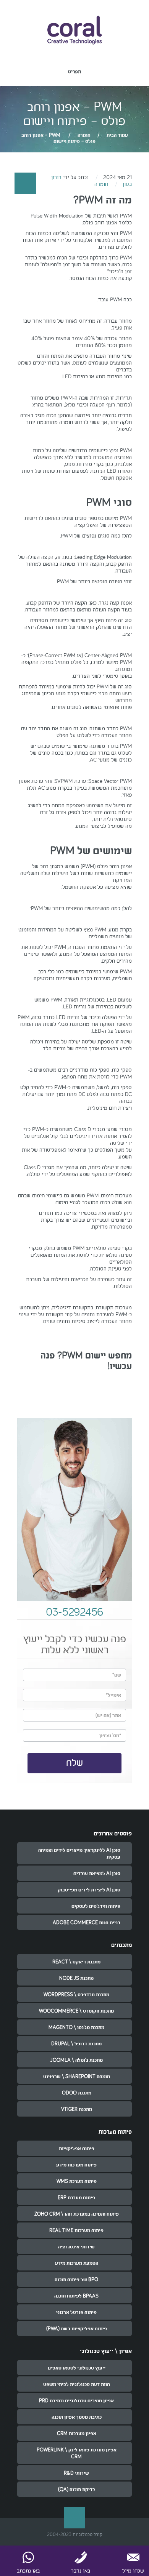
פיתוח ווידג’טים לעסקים (96, 1906)
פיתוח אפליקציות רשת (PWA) (77, 2328)
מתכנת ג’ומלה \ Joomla (77, 2060)
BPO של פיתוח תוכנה (76, 2279)
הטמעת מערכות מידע (77, 2263)
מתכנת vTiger (77, 2109)
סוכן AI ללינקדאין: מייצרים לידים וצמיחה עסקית (79, 1853)
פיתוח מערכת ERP (76, 2197)
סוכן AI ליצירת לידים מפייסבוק (89, 1890)
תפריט (74, 71)
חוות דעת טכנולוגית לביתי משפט (77, 2384)
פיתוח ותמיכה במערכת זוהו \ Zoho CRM (77, 2214)
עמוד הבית (117, 135)
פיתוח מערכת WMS (77, 2181)
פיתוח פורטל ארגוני (76, 2312)
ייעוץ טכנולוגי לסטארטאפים (77, 2368)
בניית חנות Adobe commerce (87, 1922)
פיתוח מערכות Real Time (76, 2230)
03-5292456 (74, 1612)
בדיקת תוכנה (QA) (77, 2489)
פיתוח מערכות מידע (76, 2165)
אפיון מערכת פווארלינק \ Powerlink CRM (77, 2453)
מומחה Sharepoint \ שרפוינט (77, 2076)
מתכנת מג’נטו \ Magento (76, 2027)
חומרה (84, 135)
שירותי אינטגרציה (76, 2246)
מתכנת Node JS (76, 1978)
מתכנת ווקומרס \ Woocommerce (76, 2011)
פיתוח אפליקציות (77, 2148)
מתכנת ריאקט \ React (76, 1962)
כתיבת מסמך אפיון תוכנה (77, 2417)
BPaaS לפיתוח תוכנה (76, 2296)
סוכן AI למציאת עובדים (97, 1873)
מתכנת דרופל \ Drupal (76, 2043)
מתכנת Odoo (77, 2093)
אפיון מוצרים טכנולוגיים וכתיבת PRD (76, 2400)
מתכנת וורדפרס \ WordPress (76, 1994)
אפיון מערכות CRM (77, 2433)
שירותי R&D (76, 2473)
